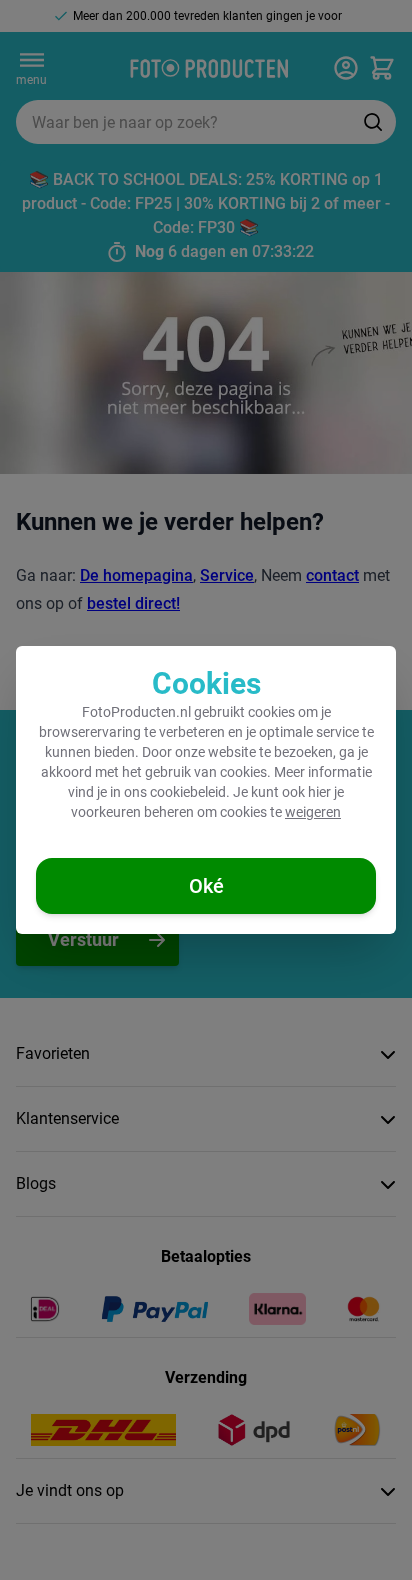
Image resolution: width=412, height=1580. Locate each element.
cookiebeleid (188, 792)
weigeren (313, 812)
